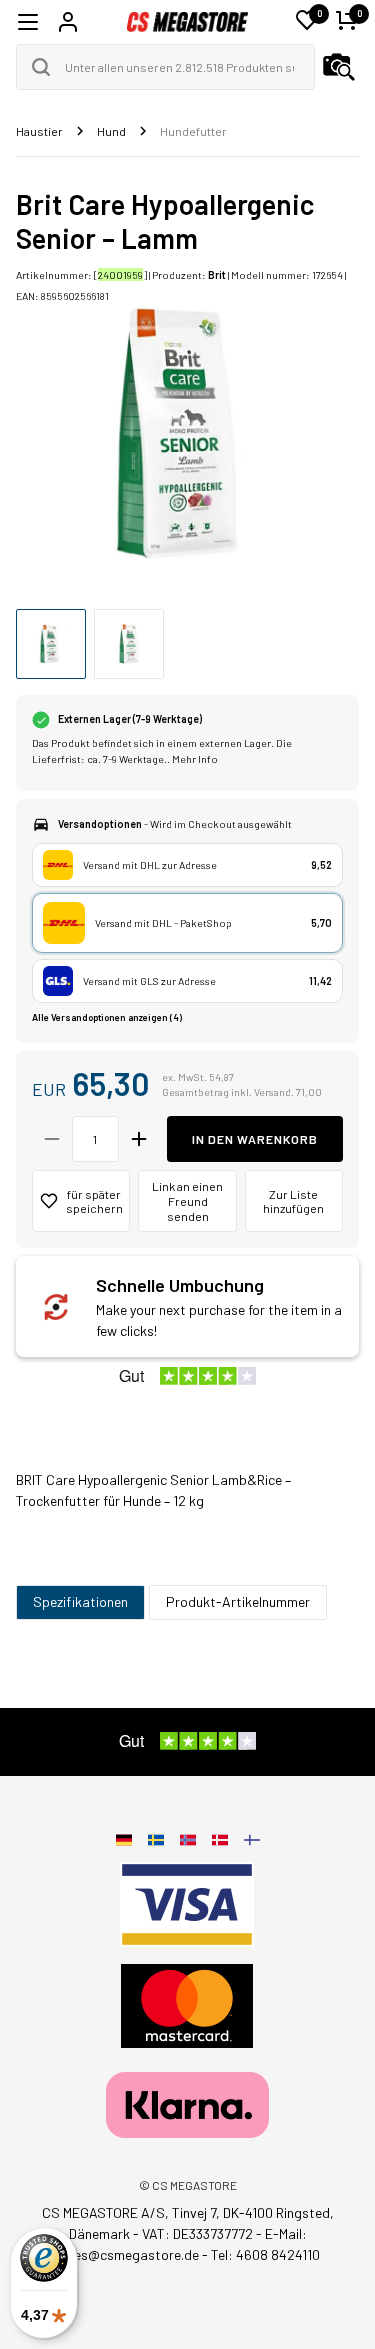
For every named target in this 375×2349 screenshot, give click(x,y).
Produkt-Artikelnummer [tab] (238, 1601)
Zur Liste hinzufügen (293, 1201)
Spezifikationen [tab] (80, 1601)
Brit (217, 274)
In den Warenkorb (255, 1139)
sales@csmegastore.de (127, 2254)
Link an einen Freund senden (187, 1200)
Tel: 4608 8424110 (265, 2254)
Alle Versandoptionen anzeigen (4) (107, 1017)
